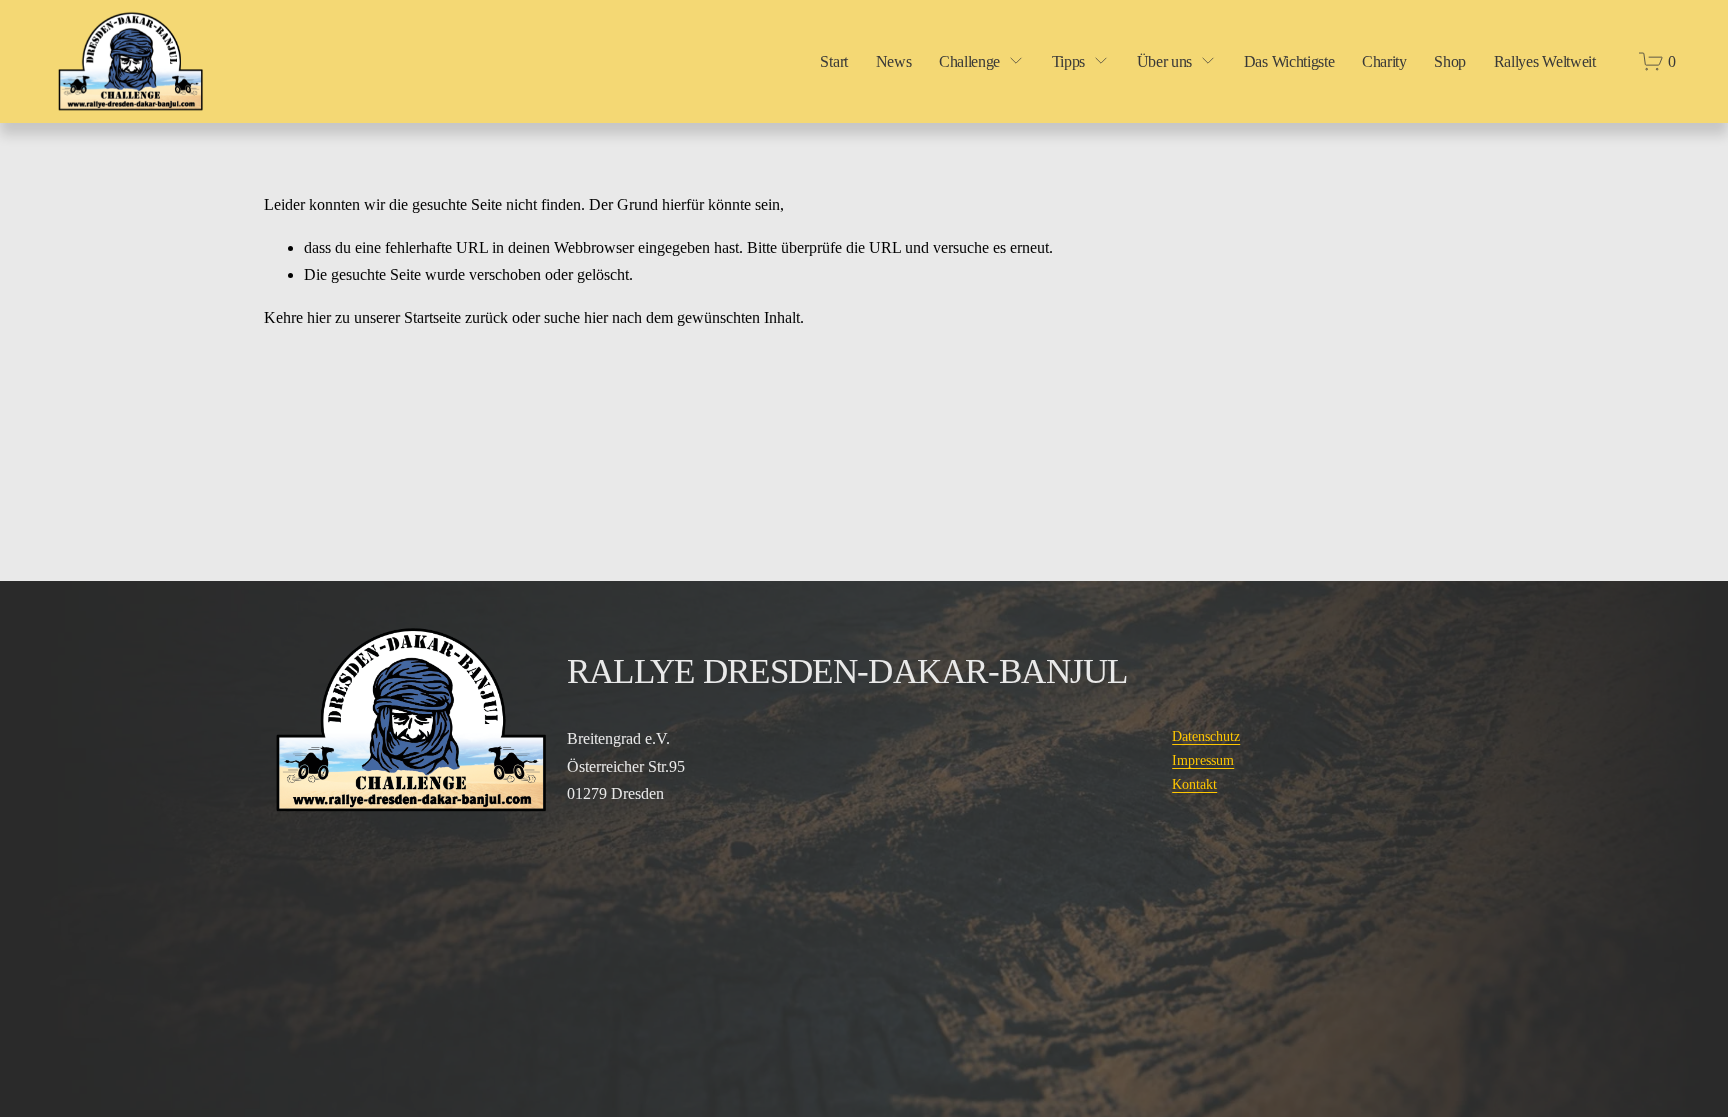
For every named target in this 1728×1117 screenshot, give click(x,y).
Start (833, 61)
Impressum (1203, 760)
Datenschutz (1206, 736)
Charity (1384, 61)
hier (319, 317)
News (894, 61)
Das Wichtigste (1289, 61)
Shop (1450, 61)
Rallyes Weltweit (1545, 61)
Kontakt (1194, 784)
